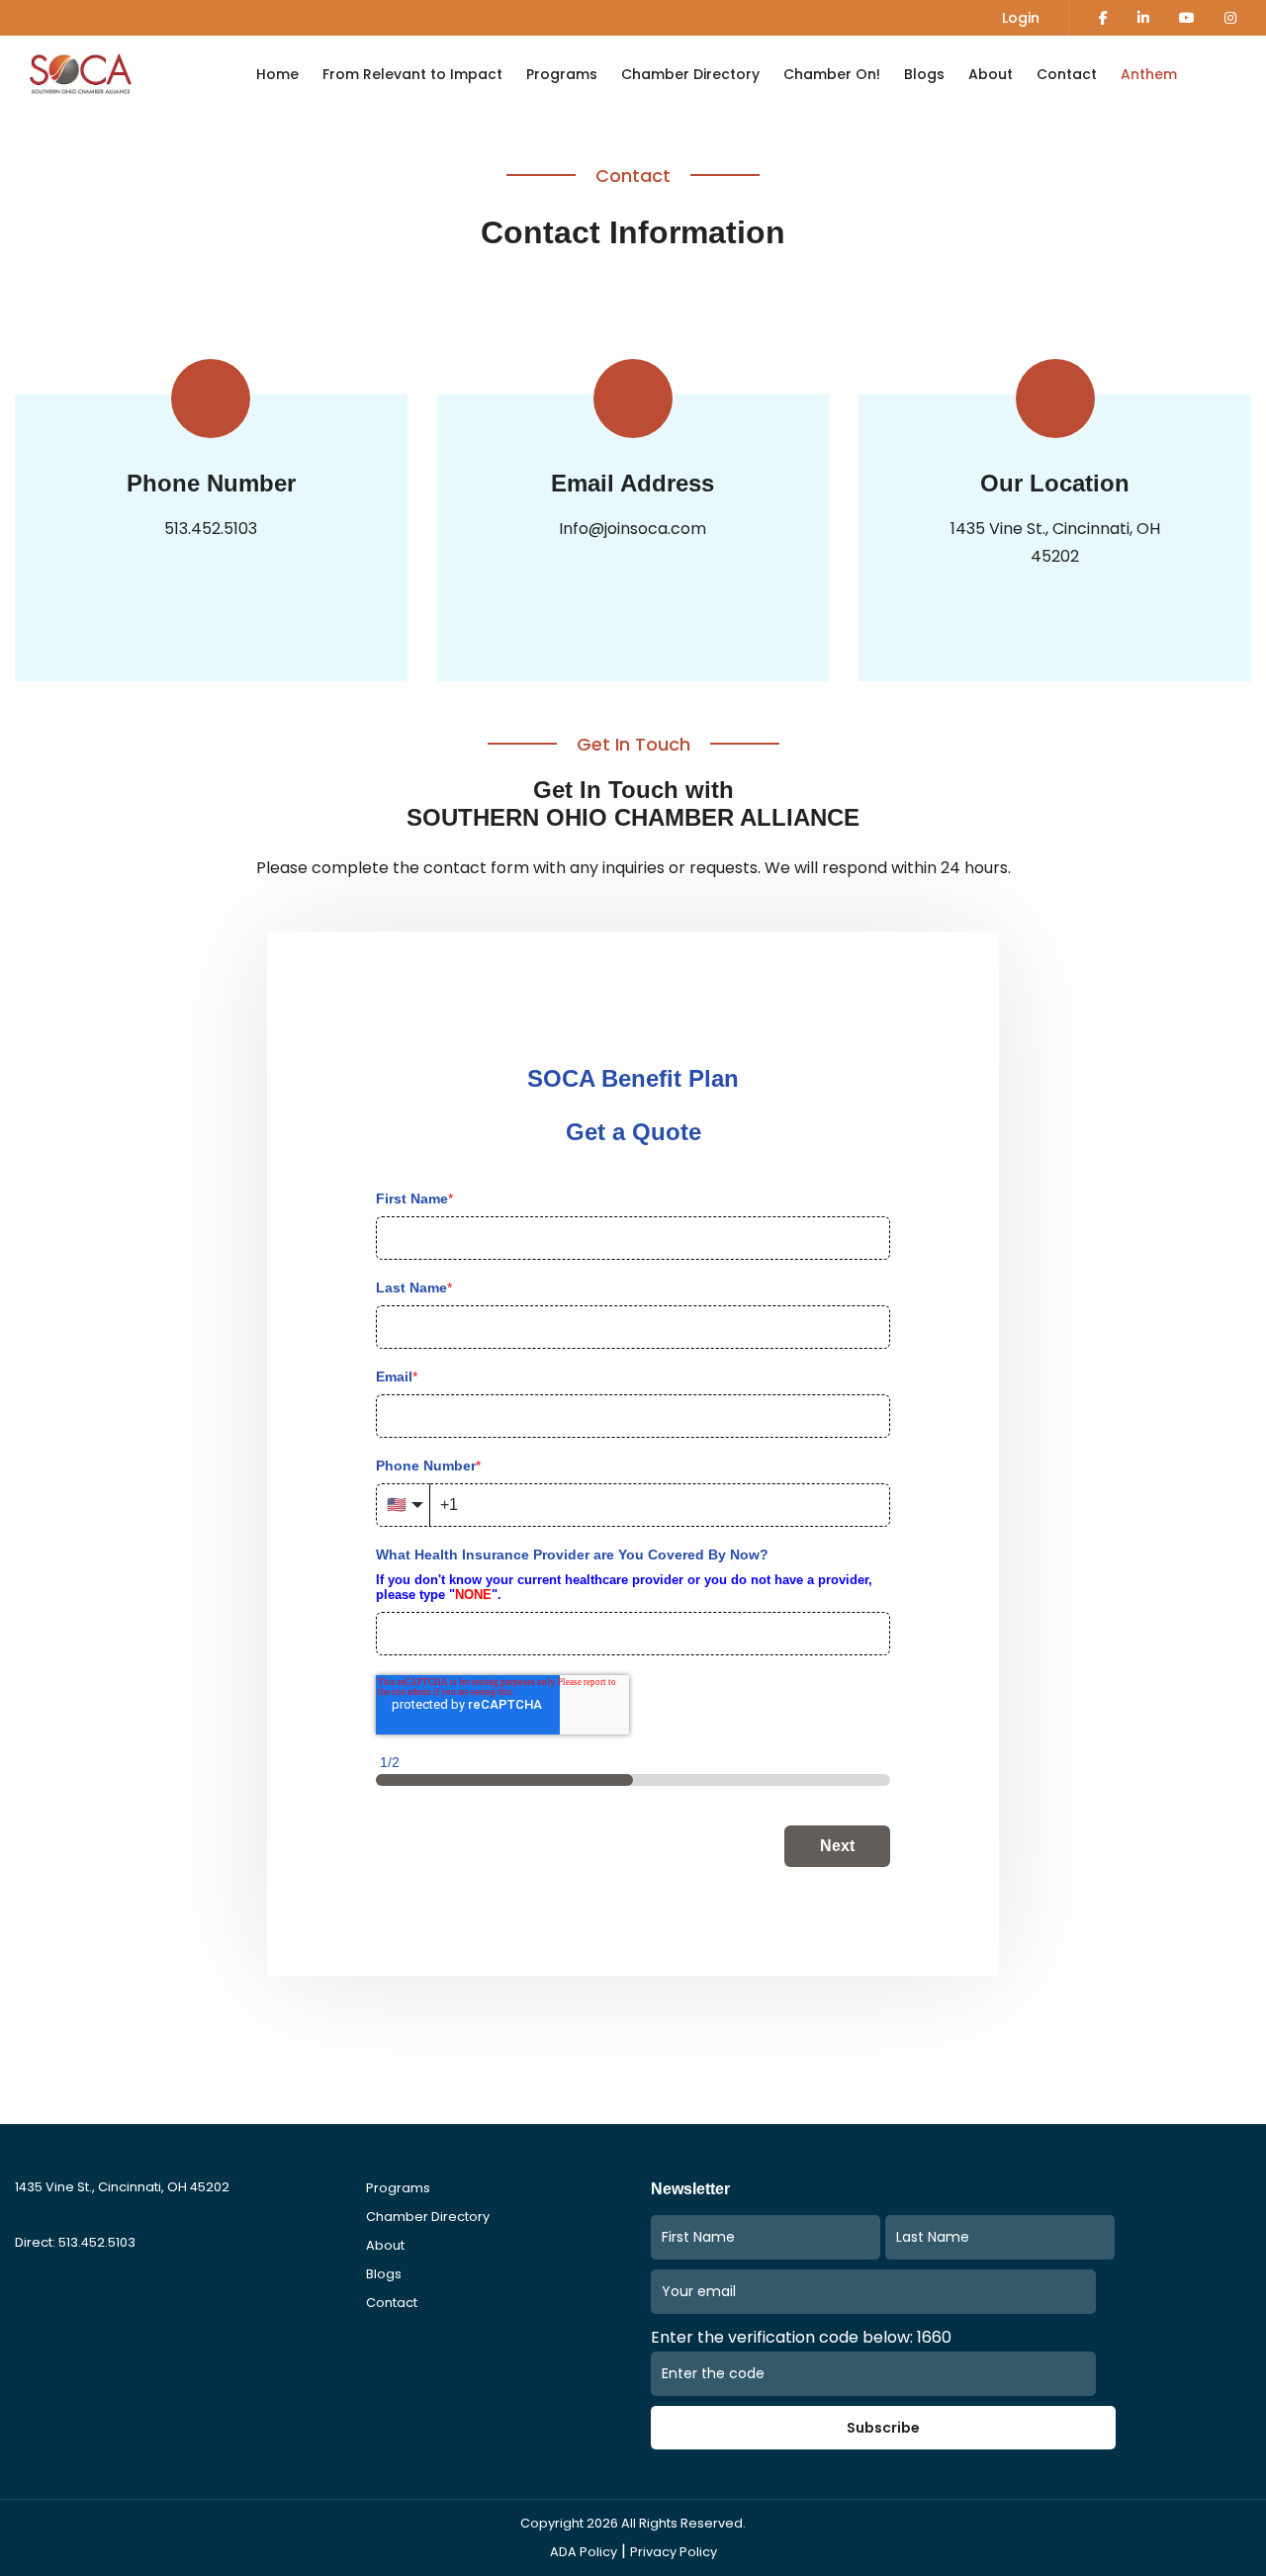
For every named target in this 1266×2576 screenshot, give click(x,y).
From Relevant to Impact (412, 74)
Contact (1067, 74)
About (991, 74)
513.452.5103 (211, 529)
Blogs (924, 74)
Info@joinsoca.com (633, 529)
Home (277, 74)
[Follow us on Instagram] (1230, 18)
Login (1021, 18)
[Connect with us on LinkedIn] (1143, 18)
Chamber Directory (690, 74)
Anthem (1149, 74)
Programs (562, 74)
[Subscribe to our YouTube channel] (1187, 18)
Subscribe (883, 2428)
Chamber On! (832, 74)
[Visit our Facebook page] (1103, 18)
